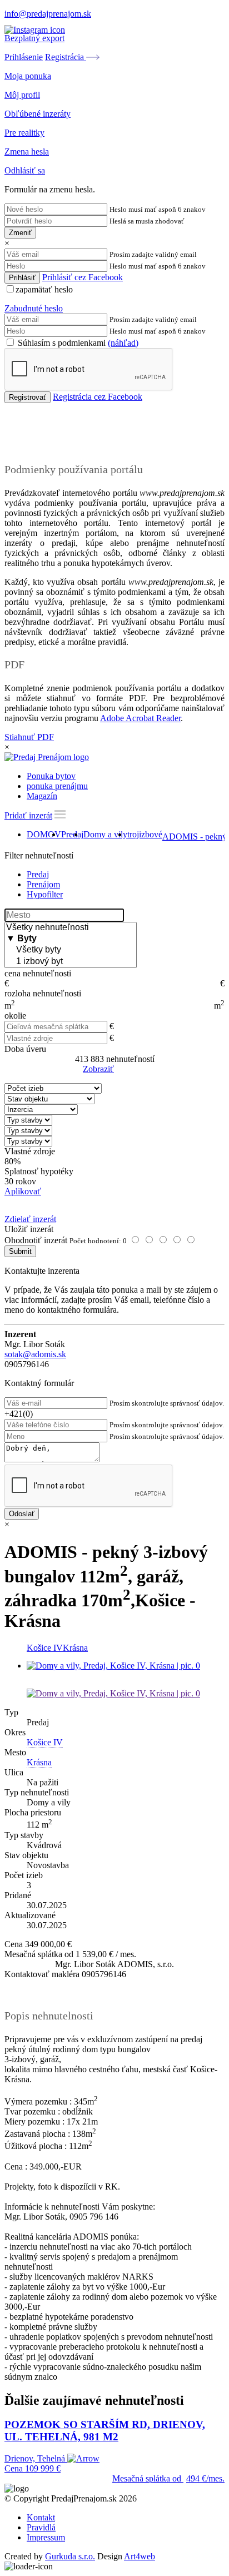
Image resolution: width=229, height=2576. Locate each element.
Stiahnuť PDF (29, 737)
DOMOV (44, 834)
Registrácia (66, 57)
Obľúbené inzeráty (38, 114)
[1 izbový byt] (71, 962)
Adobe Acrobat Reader (140, 718)
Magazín (42, 796)
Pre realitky (24, 133)
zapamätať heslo (44, 289)
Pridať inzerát (28, 815)
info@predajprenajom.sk (48, 14)
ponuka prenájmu (57, 786)
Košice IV (45, 1648)
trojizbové (145, 834)
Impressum (46, 2537)
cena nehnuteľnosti (38, 973)
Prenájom (43, 884)
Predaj (72, 834)
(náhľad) (123, 343)
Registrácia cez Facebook (98, 397)
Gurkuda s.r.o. (70, 2556)
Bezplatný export (34, 38)
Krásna (75, 1648)
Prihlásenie (24, 57)
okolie (15, 1016)
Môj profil (22, 95)
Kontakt (41, 2517)
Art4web (140, 2556)
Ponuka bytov (51, 776)
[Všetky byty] (71, 950)
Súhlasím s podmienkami (77, 343)
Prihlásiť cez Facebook (83, 277)
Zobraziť (98, 1069)
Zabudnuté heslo (34, 308)
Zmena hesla (27, 152)
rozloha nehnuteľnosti (43, 993)
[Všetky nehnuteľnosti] (71, 928)
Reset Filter (131, 1070)
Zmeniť (20, 233)
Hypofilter (45, 894)
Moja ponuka (28, 76)
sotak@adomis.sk (35, 1354)
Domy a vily (105, 834)
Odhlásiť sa (25, 170)
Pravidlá (41, 2527)
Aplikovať (23, 1191)
